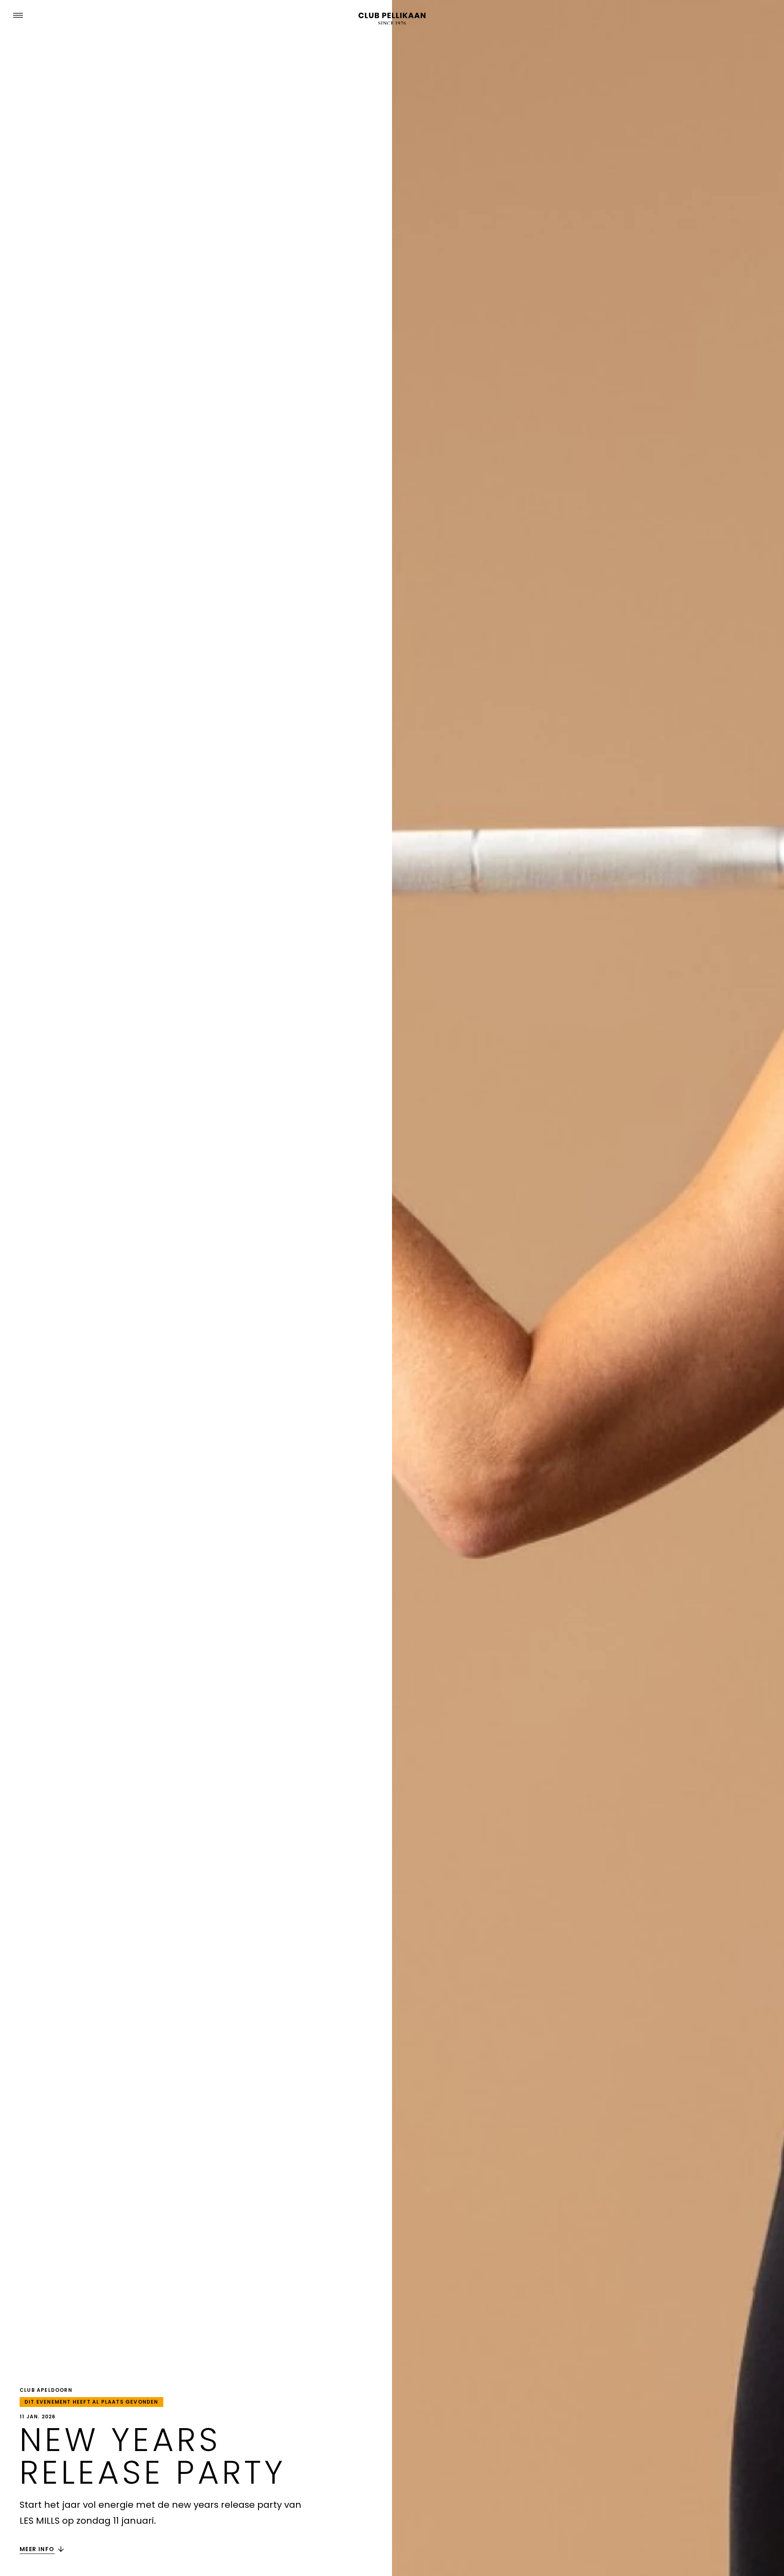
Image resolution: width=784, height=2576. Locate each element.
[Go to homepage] (392, 19)
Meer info (37, 2549)
